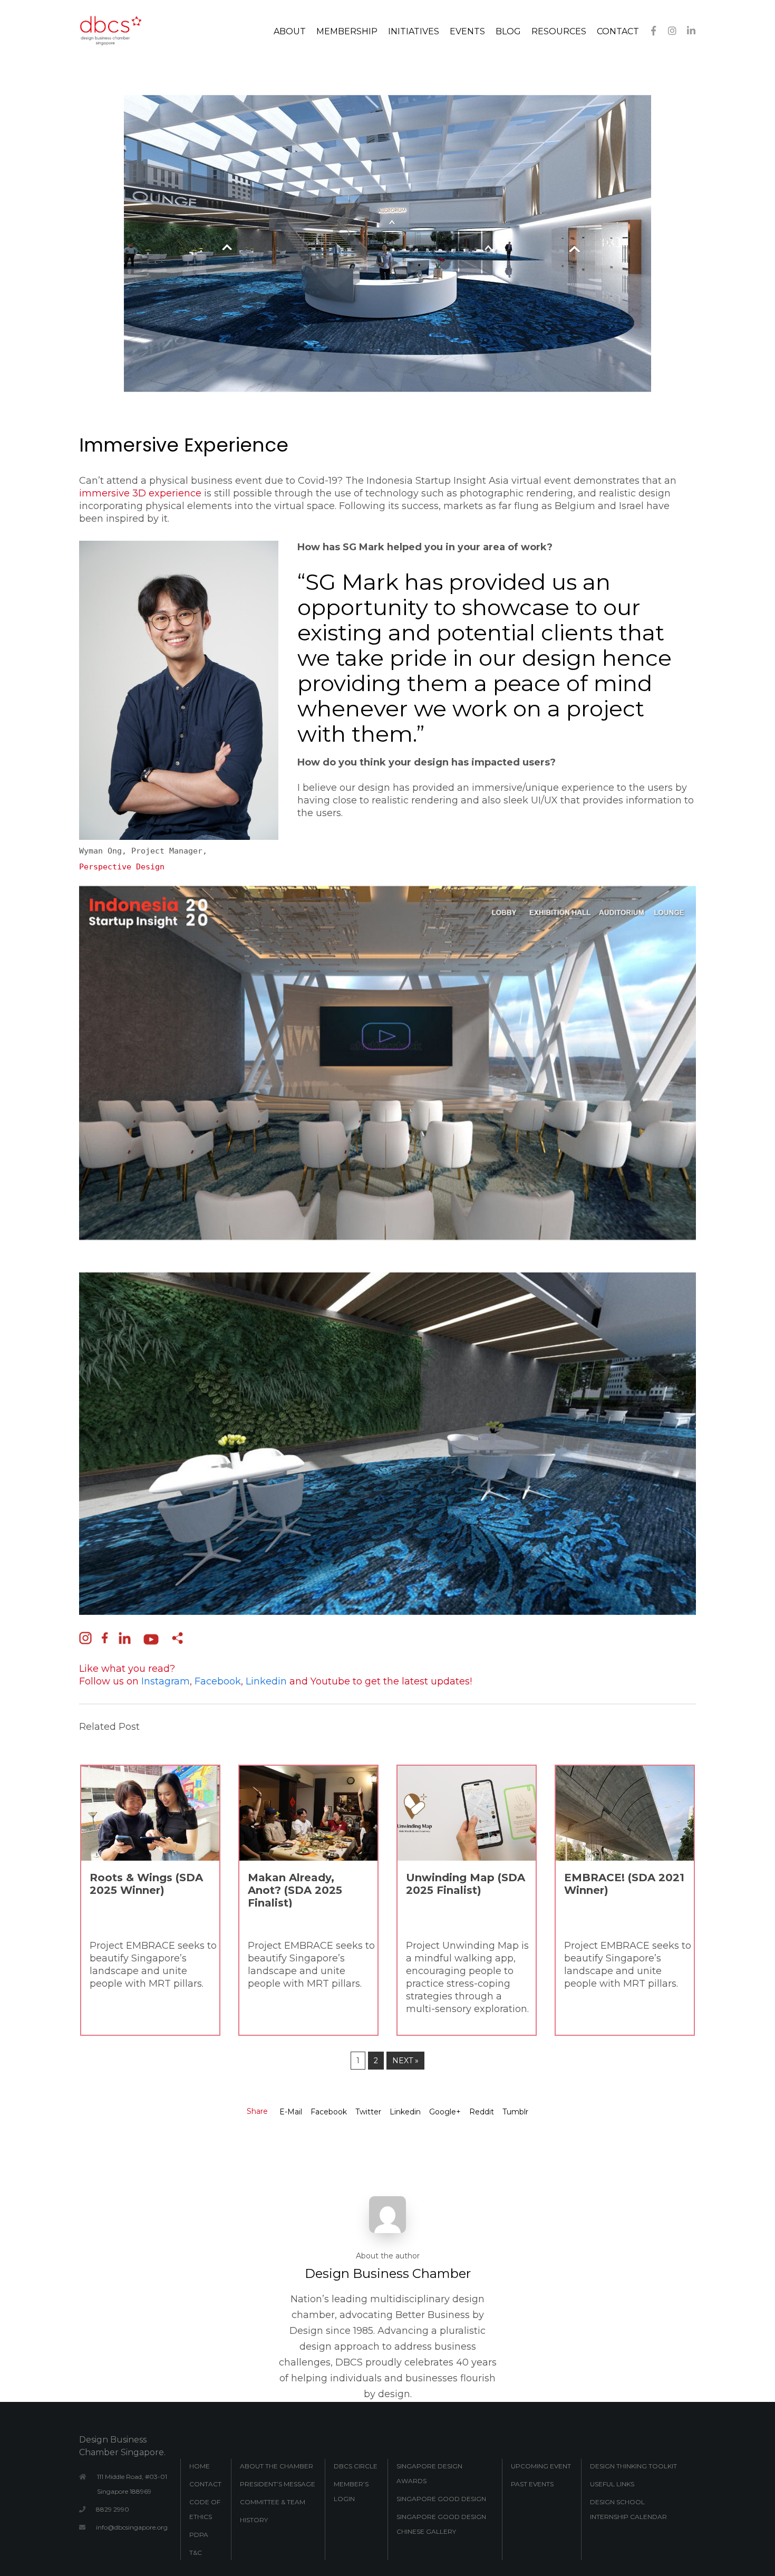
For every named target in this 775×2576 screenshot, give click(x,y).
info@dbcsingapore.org (132, 2527)
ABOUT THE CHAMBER (277, 2466)
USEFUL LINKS (612, 2484)
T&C (196, 2553)
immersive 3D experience (140, 493)
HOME (200, 2466)
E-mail (291, 2112)
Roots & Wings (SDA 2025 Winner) (146, 1884)
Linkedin (405, 2112)
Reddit (482, 2112)
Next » (405, 2061)
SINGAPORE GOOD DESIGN (441, 2499)
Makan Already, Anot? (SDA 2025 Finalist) (295, 1890)
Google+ (445, 2112)
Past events (532, 2484)
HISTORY (254, 2520)
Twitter (368, 2112)
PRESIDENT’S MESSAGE (278, 2484)
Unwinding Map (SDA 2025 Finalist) (466, 1884)
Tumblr (515, 2112)
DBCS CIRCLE (356, 2466)
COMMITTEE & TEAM (273, 2502)
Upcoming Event (541, 2466)
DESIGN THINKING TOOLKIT (633, 2466)
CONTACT (205, 2484)
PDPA (199, 2535)
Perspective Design (122, 867)
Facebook (329, 2112)
